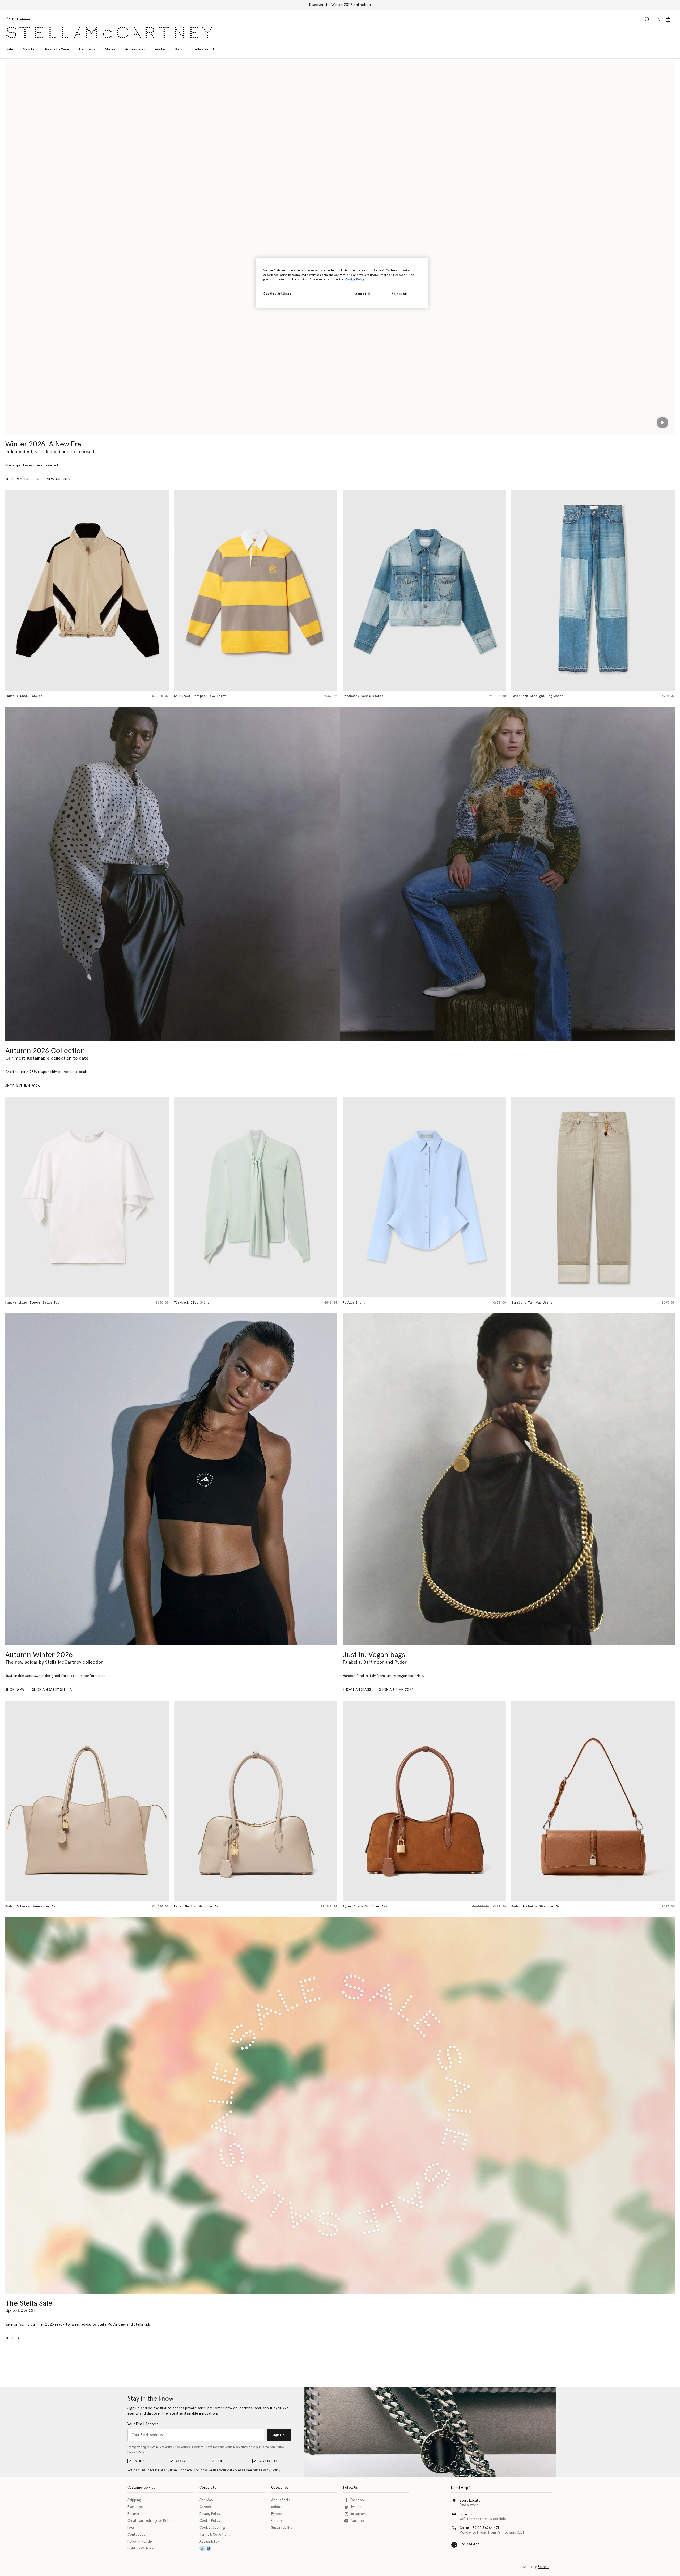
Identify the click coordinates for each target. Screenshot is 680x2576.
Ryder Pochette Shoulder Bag (368, 1907)
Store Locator (471, 2501)
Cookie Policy (210, 2521)
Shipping (134, 2500)
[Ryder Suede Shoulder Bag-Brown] (256, 1801)
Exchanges (135, 2507)
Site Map (206, 2500)
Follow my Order (140, 2542)
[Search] (647, 19)
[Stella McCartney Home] (109, 33)
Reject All (399, 294)
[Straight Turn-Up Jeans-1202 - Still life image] (424, 1197)
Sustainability (268, 2461)
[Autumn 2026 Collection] (173, 874)
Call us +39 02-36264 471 (479, 2528)
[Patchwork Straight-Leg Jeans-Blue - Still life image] (270, 590)
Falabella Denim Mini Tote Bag (384, 696)
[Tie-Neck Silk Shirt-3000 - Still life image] (87, 1197)
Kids (220, 2461)
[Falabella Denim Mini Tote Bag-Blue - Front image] (438, 590)
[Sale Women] (340, 2106)
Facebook (358, 2500)
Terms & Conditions (215, 2535)
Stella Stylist (469, 2544)
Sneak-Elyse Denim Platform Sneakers (558, 696)
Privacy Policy (270, 2470)
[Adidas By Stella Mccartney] (171, 1479)
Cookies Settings (212, 2528)
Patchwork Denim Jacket (40, 696)
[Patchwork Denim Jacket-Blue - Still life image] (101, 590)
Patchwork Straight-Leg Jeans (214, 696)
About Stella (281, 2500)
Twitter (356, 2507)
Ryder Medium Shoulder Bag (29, 1907)
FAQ (131, 2528)
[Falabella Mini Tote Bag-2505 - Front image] (593, 1197)
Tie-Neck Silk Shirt (23, 1303)
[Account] (658, 19)
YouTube (357, 2521)
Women (139, 2461)
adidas (180, 2461)
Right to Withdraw (142, 2549)
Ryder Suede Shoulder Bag (196, 1907)
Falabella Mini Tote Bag (533, 1303)
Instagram (358, 2514)
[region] (342, 283)
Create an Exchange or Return (151, 2521)
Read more (136, 2452)
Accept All (364, 294)
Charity (277, 2521)
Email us (466, 2515)
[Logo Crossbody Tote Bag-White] (593, 1801)
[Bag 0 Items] (668, 19)
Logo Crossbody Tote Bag (533, 1907)
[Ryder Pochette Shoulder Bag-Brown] (424, 1801)
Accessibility (209, 2542)
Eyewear (278, 2514)
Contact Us (136, 2535)
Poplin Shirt (185, 1303)
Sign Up (279, 2435)
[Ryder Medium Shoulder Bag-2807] (87, 1801)
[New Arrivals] (509, 1479)
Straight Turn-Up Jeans (363, 1303)
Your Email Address (143, 2424)
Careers (206, 2507)
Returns (134, 2514)
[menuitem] (28, 49)
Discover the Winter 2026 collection (340, 5)
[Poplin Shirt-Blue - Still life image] (256, 1197)
